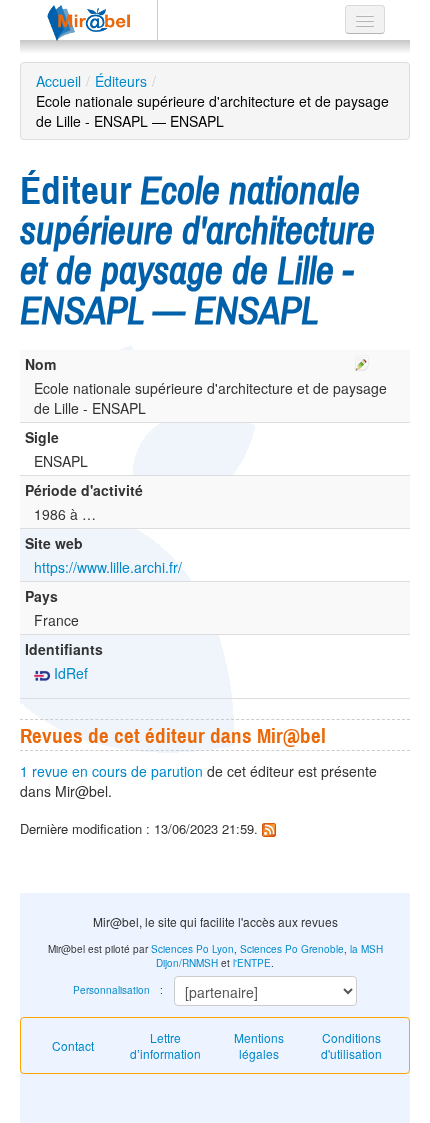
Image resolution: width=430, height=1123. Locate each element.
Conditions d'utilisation (351, 1045)
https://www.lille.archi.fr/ (108, 567)
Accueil (58, 81)
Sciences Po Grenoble (292, 949)
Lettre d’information (165, 1045)
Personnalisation (111, 990)
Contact (73, 1045)
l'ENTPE (252, 963)
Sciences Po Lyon (192, 949)
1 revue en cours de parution (111, 771)
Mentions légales (259, 1045)
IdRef (69, 673)
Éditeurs (121, 81)
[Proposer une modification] (362, 360)
